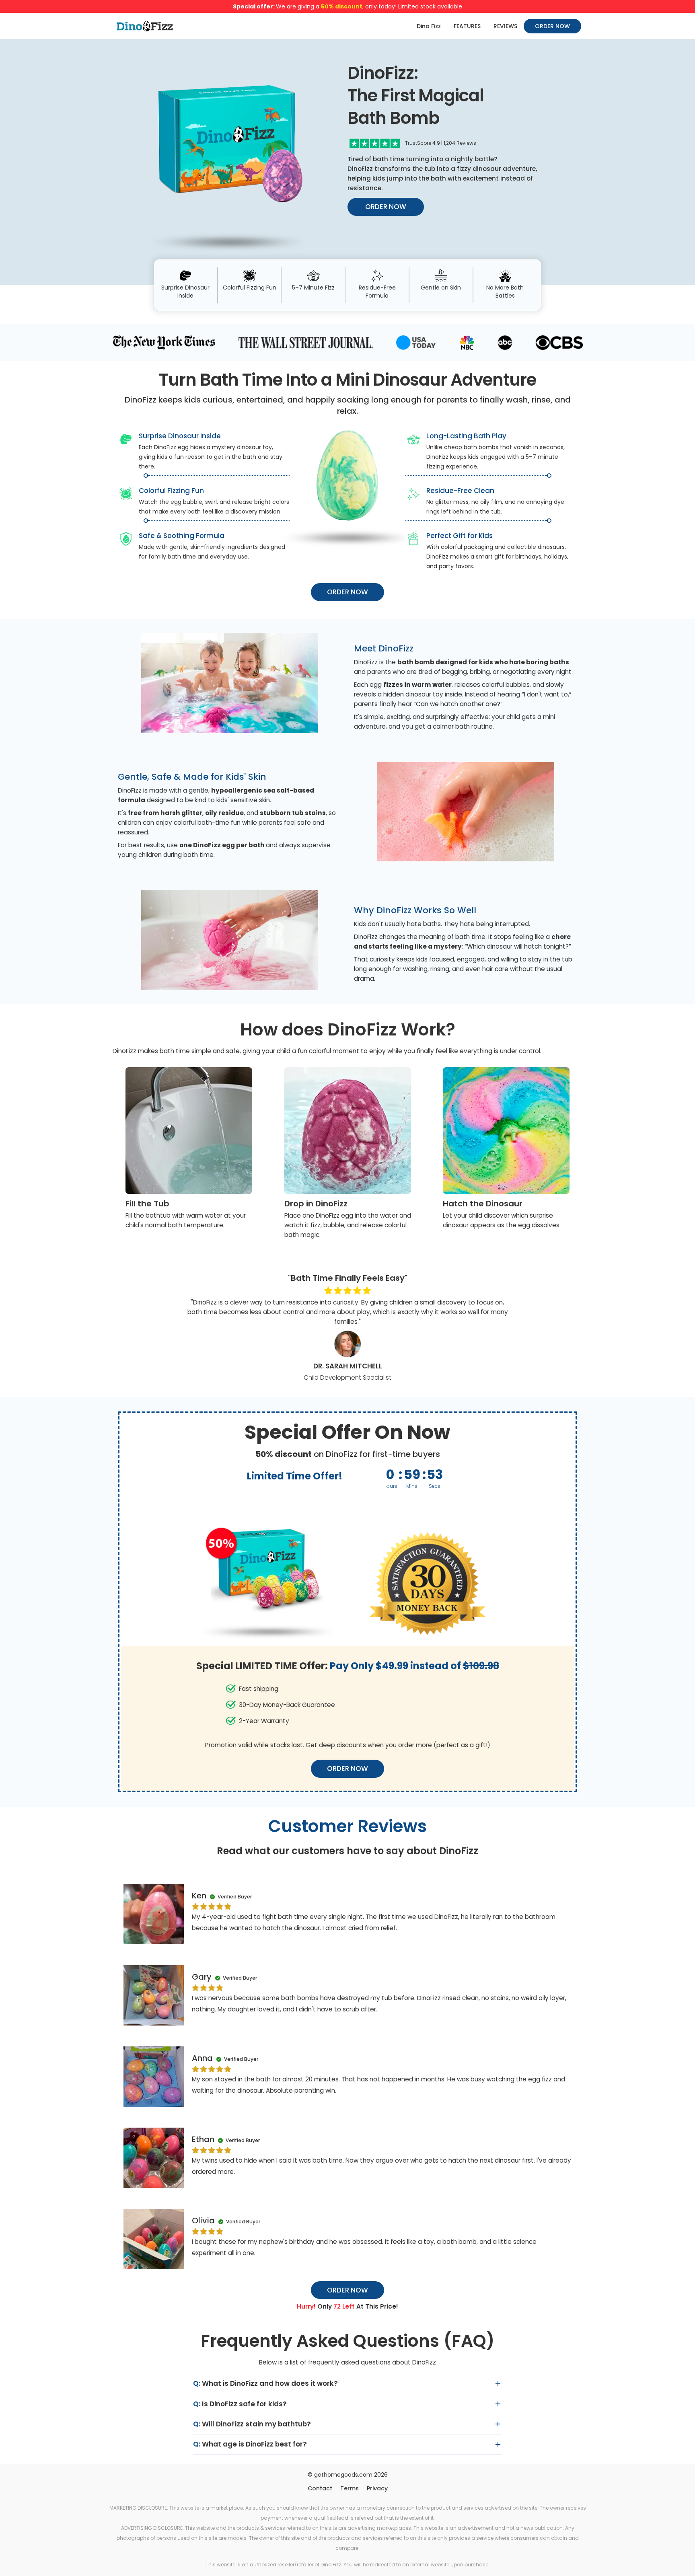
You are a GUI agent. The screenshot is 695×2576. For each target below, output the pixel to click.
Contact (320, 2488)
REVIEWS (505, 26)
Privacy (377, 2488)
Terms (350, 2488)
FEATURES (467, 26)
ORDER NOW (552, 26)
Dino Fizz (429, 26)
